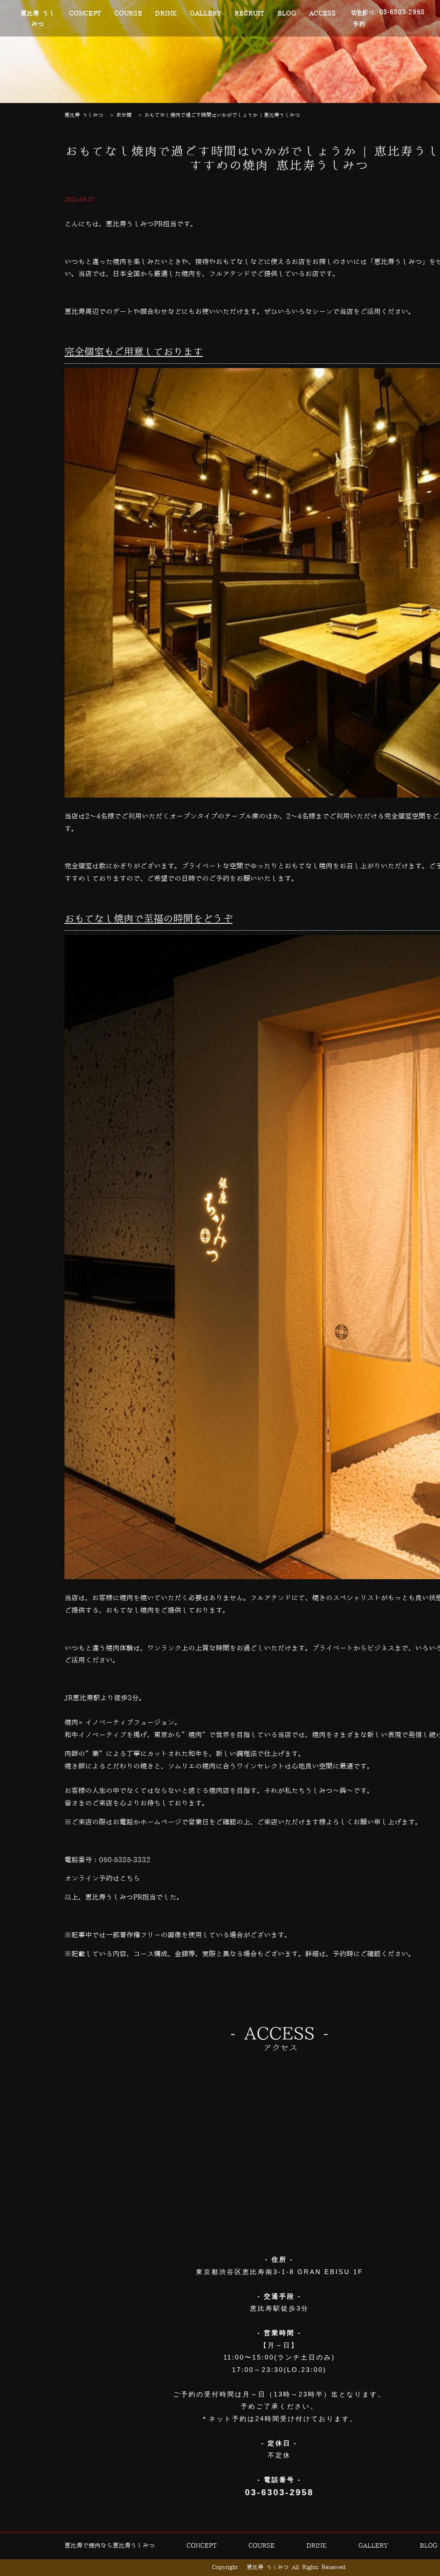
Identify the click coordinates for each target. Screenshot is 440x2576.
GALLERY (206, 14)
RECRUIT (250, 14)
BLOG (287, 14)
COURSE (128, 14)
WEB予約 (359, 19)
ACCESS (323, 14)
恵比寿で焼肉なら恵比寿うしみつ (110, 2546)
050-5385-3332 (125, 1860)
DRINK (166, 14)
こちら (130, 1879)
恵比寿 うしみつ (38, 19)
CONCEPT (85, 14)
